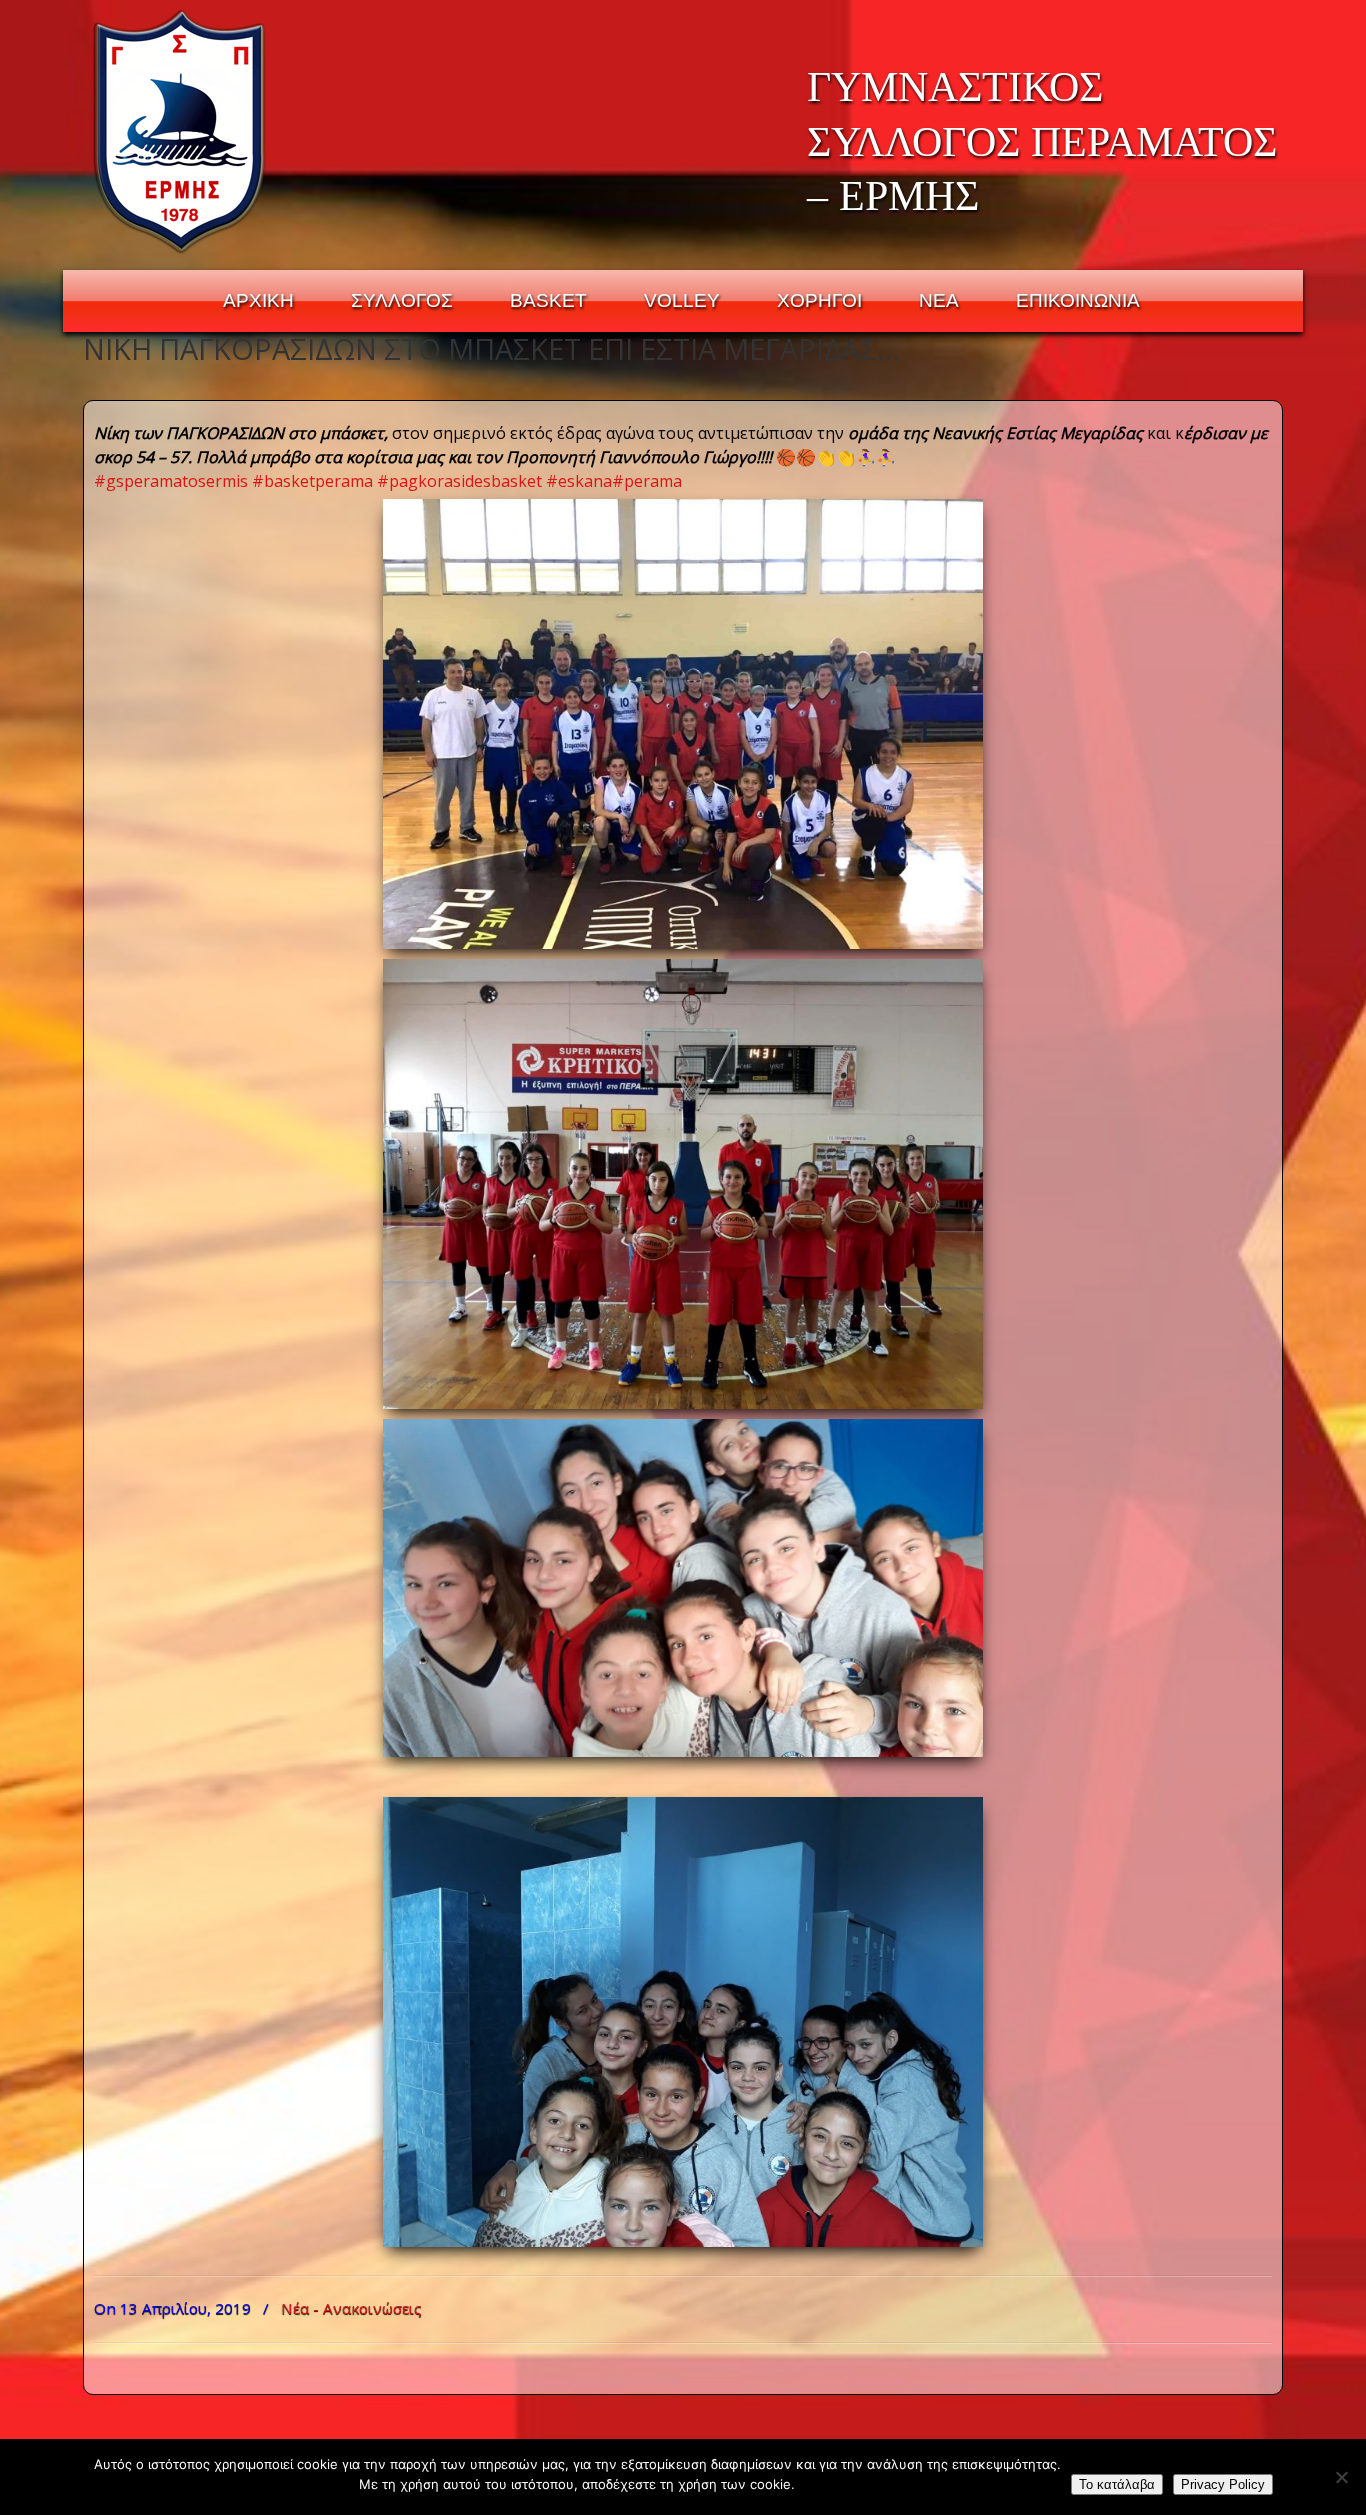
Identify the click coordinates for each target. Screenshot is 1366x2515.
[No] (1341, 2477)
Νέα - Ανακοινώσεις (351, 2308)
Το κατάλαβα (1117, 2484)
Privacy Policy (1223, 2484)
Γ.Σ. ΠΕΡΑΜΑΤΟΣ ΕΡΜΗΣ (180, 131)
